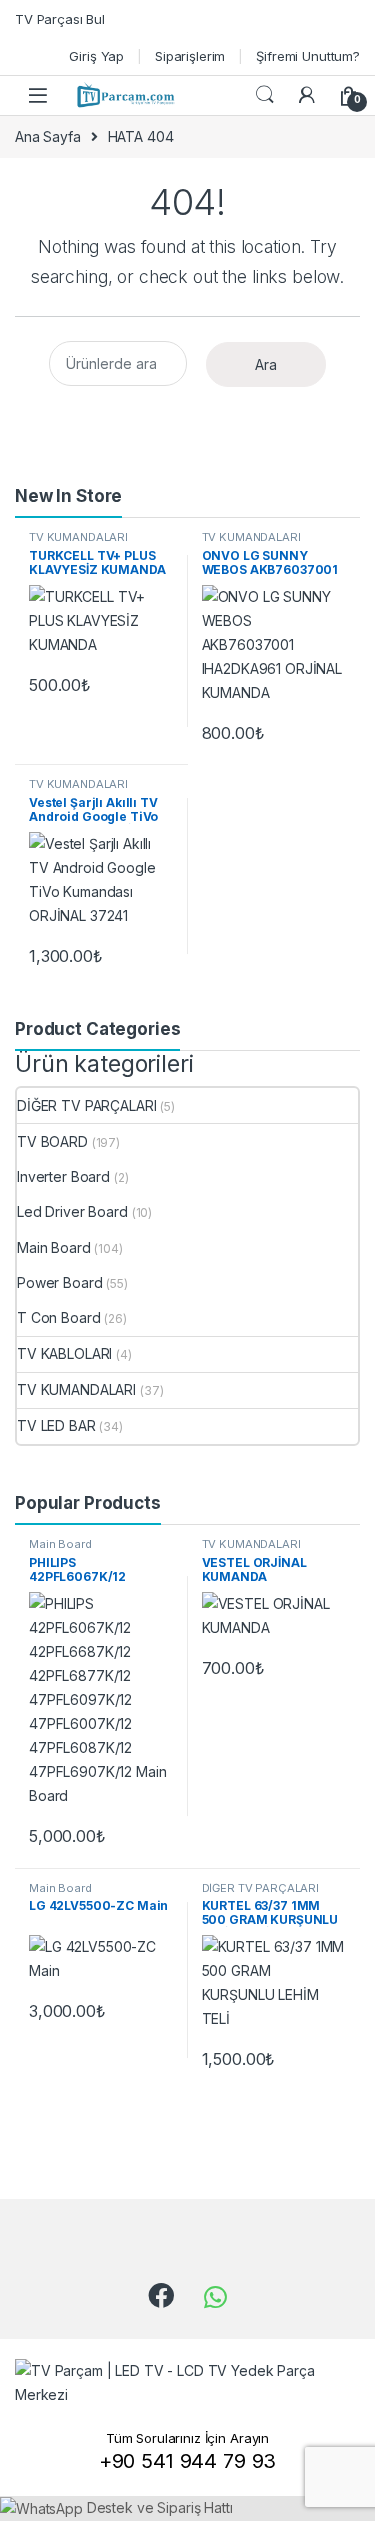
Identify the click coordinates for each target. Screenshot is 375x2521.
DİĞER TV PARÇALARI (86, 1105)
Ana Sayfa (48, 136)
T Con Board (58, 1317)
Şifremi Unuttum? (308, 56)
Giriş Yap (96, 56)
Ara (266, 364)
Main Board (54, 1247)
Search (265, 95)
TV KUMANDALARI (78, 537)
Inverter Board (63, 1176)
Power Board (59, 1282)
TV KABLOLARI (64, 1353)
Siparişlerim (190, 56)
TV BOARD (52, 1141)
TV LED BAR (56, 1425)
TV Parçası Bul (60, 19)
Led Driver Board (72, 1211)
